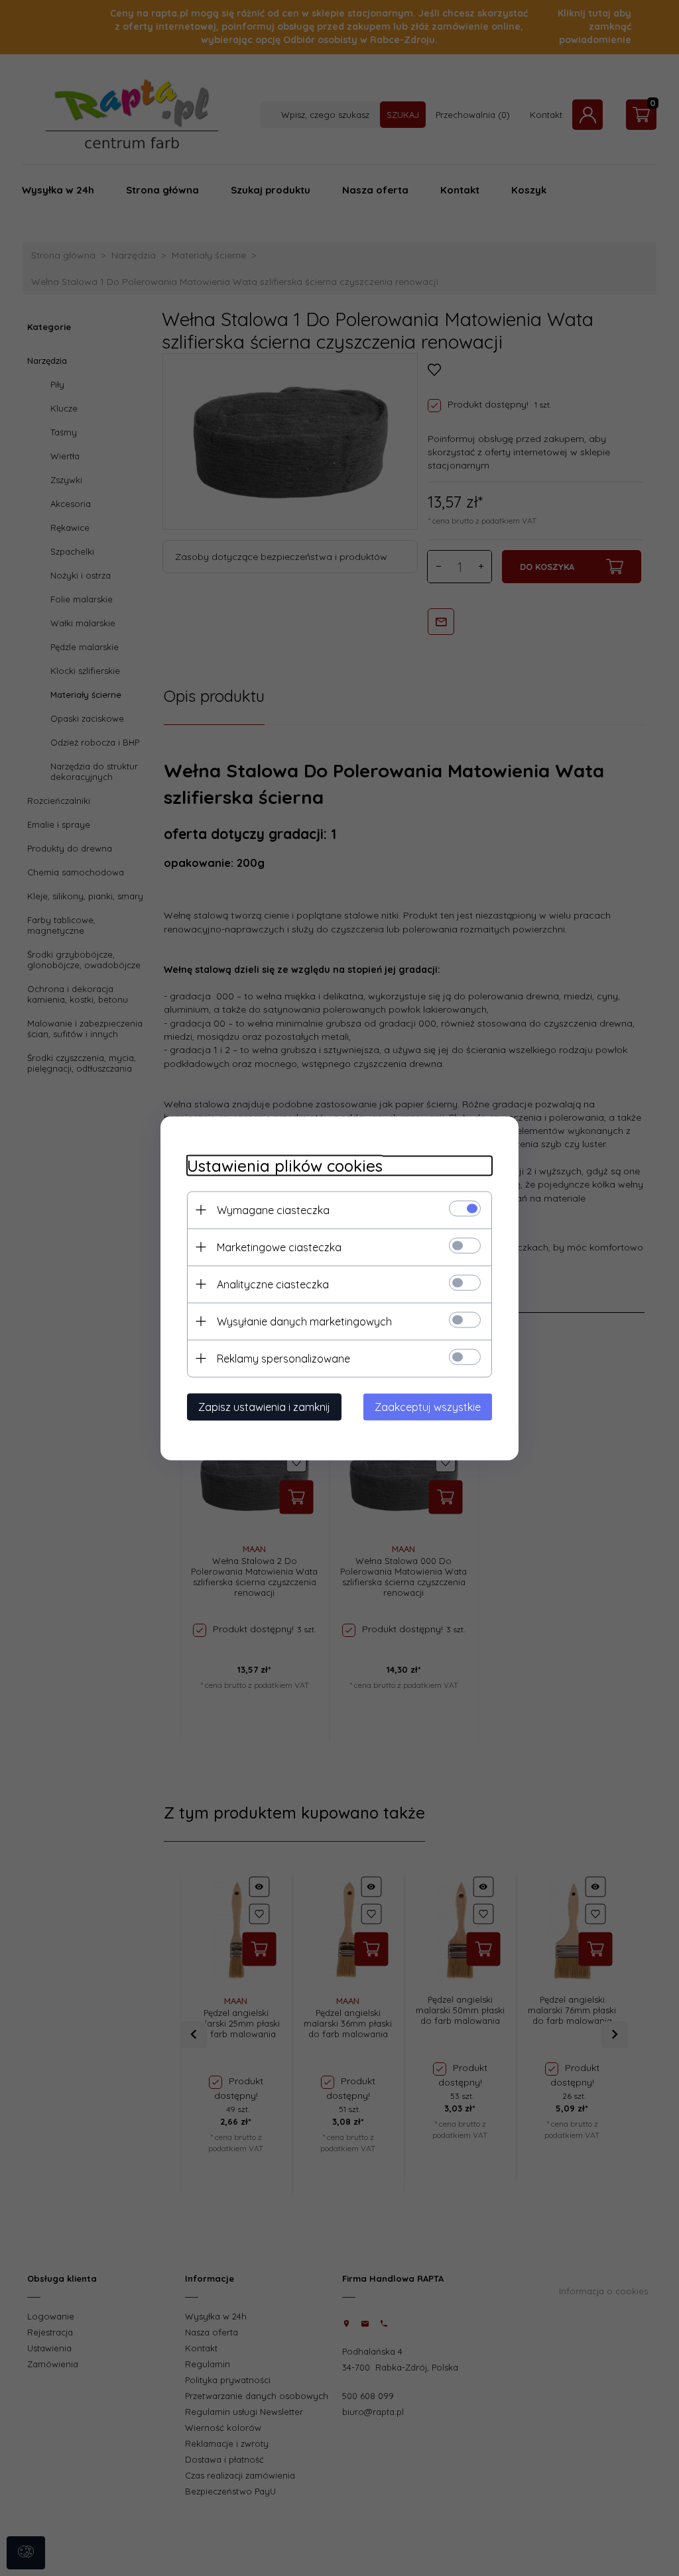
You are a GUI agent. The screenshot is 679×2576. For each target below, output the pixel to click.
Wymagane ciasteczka (273, 1209)
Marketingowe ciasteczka (279, 1247)
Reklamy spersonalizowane (283, 1358)
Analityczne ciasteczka (273, 1284)
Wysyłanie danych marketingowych (304, 1321)
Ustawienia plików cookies (285, 1165)
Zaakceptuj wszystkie (428, 1406)
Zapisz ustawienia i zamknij (264, 1406)
